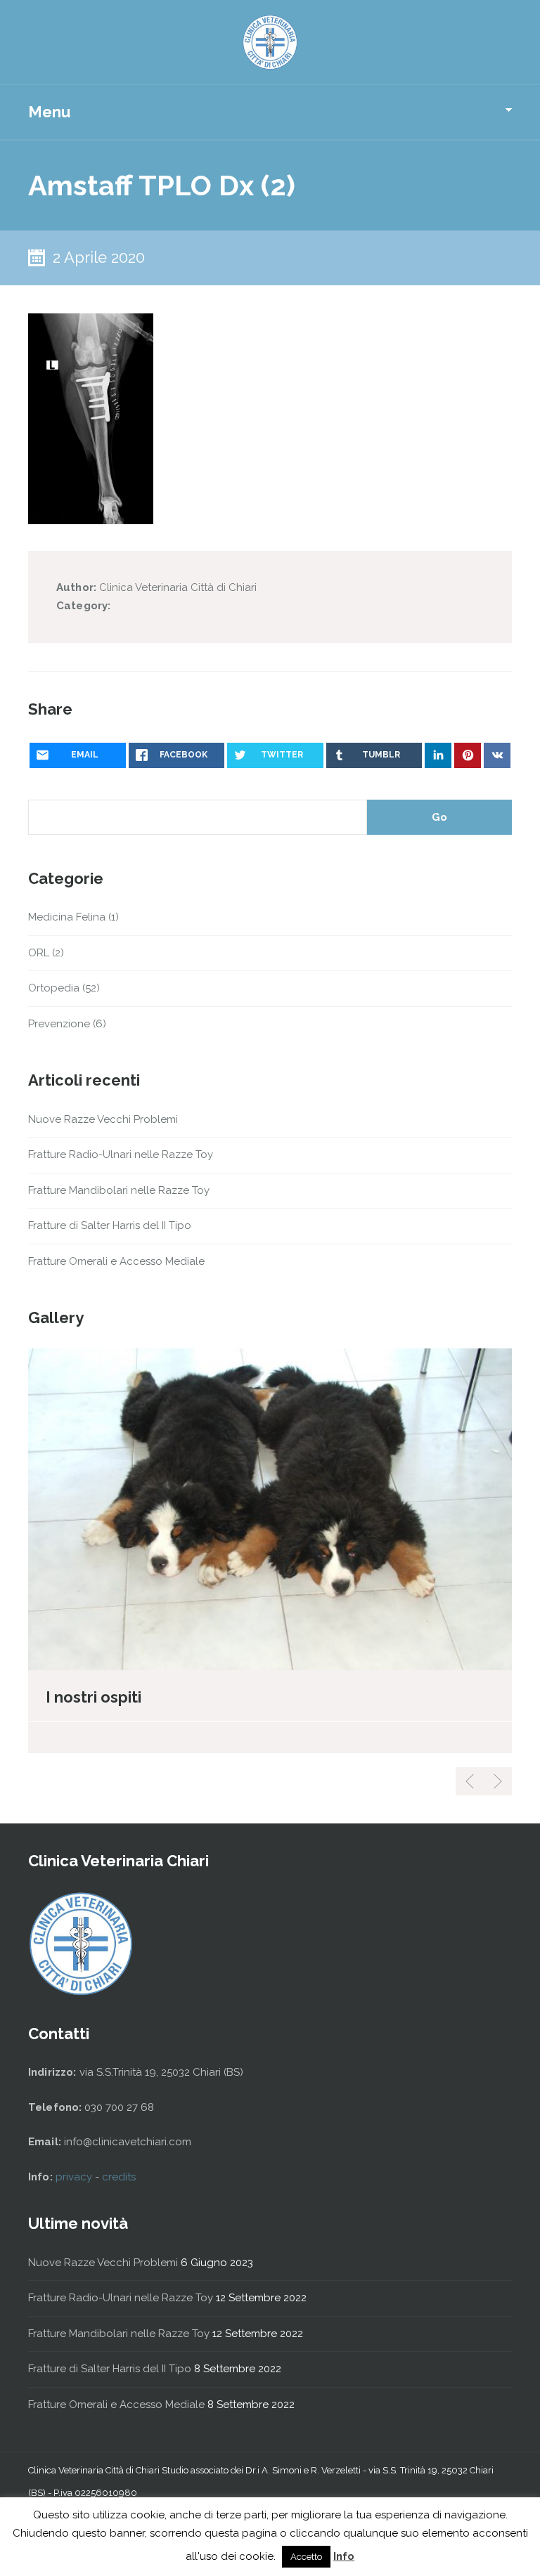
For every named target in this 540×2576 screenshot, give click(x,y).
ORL (39, 953)
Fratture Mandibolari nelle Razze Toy (119, 1190)
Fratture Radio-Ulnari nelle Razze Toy (121, 1154)
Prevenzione (59, 1024)
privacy (75, 2177)
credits (119, 2177)
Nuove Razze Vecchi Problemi (103, 1119)
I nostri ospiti (94, 1697)
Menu (49, 112)
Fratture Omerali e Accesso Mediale (116, 1261)
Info (344, 2556)
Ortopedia (54, 988)
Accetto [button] (306, 2557)
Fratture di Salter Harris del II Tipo (110, 1225)
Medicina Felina (67, 917)
